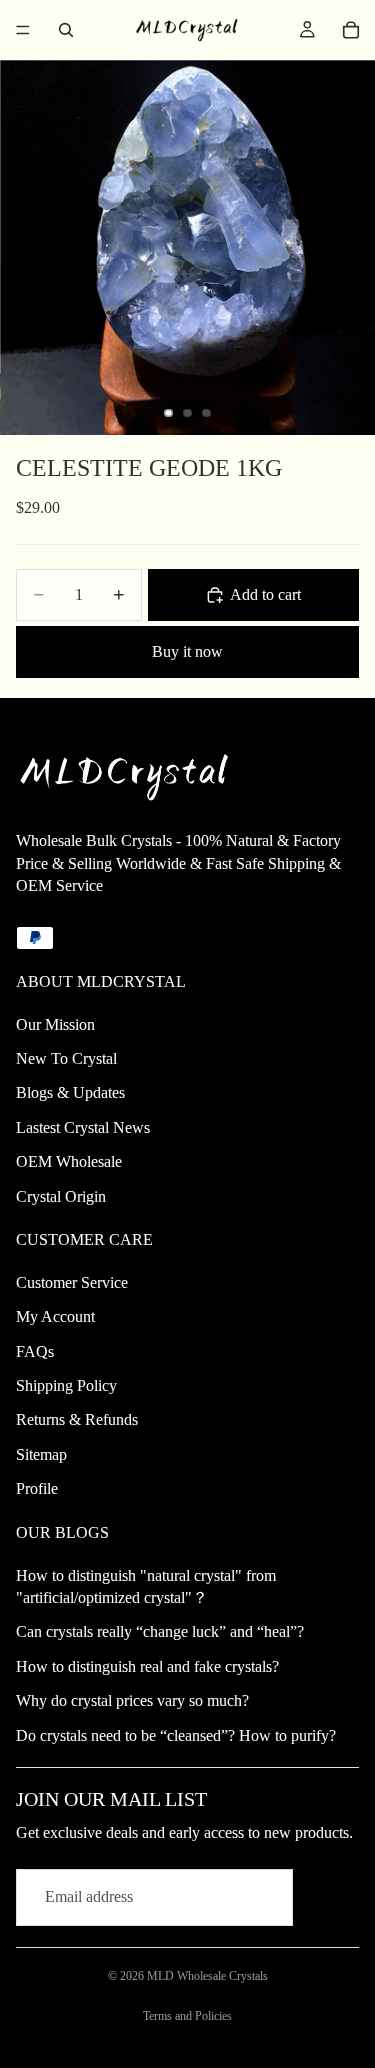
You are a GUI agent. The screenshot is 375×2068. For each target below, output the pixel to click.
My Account (55, 1316)
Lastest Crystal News (83, 1127)
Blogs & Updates (70, 1092)
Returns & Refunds (77, 1419)
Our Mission (55, 1024)
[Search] (66, 30)
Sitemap (41, 1454)
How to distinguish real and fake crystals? (147, 1666)
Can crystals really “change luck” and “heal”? (160, 1631)
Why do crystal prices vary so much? (132, 1700)
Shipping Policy (66, 1385)
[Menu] (23, 30)
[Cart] (351, 30)
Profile (37, 1488)
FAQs (35, 1351)
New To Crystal (66, 1058)
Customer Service (72, 1282)
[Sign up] (330, 1897)
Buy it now (187, 651)
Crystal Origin (61, 1196)
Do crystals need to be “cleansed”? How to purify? (176, 1735)
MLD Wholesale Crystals (207, 1976)
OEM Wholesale (69, 1161)
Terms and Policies (187, 2016)
